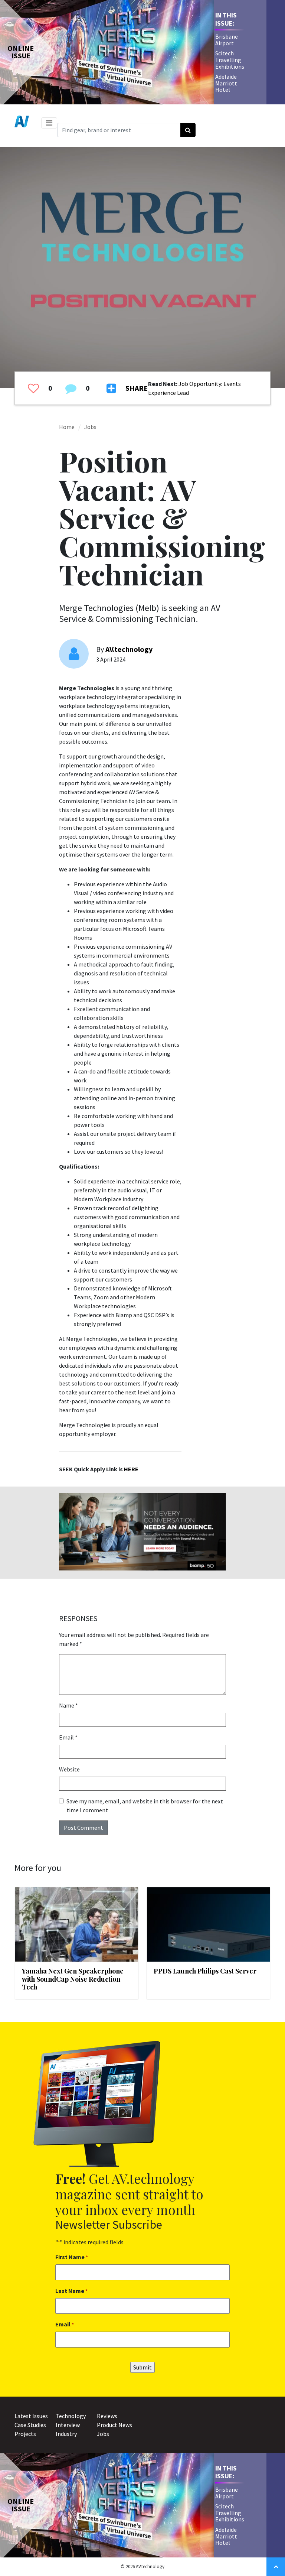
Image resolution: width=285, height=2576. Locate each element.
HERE (131, 1469)
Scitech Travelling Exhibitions (230, 60)
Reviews (107, 2416)
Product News (114, 2425)
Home (67, 427)
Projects (25, 2434)
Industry (66, 2434)
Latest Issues (31, 2416)
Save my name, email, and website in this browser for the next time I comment (145, 1806)
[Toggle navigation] (49, 123)
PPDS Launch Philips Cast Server (205, 1971)
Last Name (71, 2291)
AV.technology (129, 649)
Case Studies (30, 2425)
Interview (68, 2425)
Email (68, 1737)
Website (69, 1769)
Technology (71, 2416)
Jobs (90, 427)
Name (68, 1705)
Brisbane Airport (227, 40)
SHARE (137, 388)
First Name (72, 2257)
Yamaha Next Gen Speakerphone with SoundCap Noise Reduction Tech (73, 1979)
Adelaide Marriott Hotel (226, 83)
